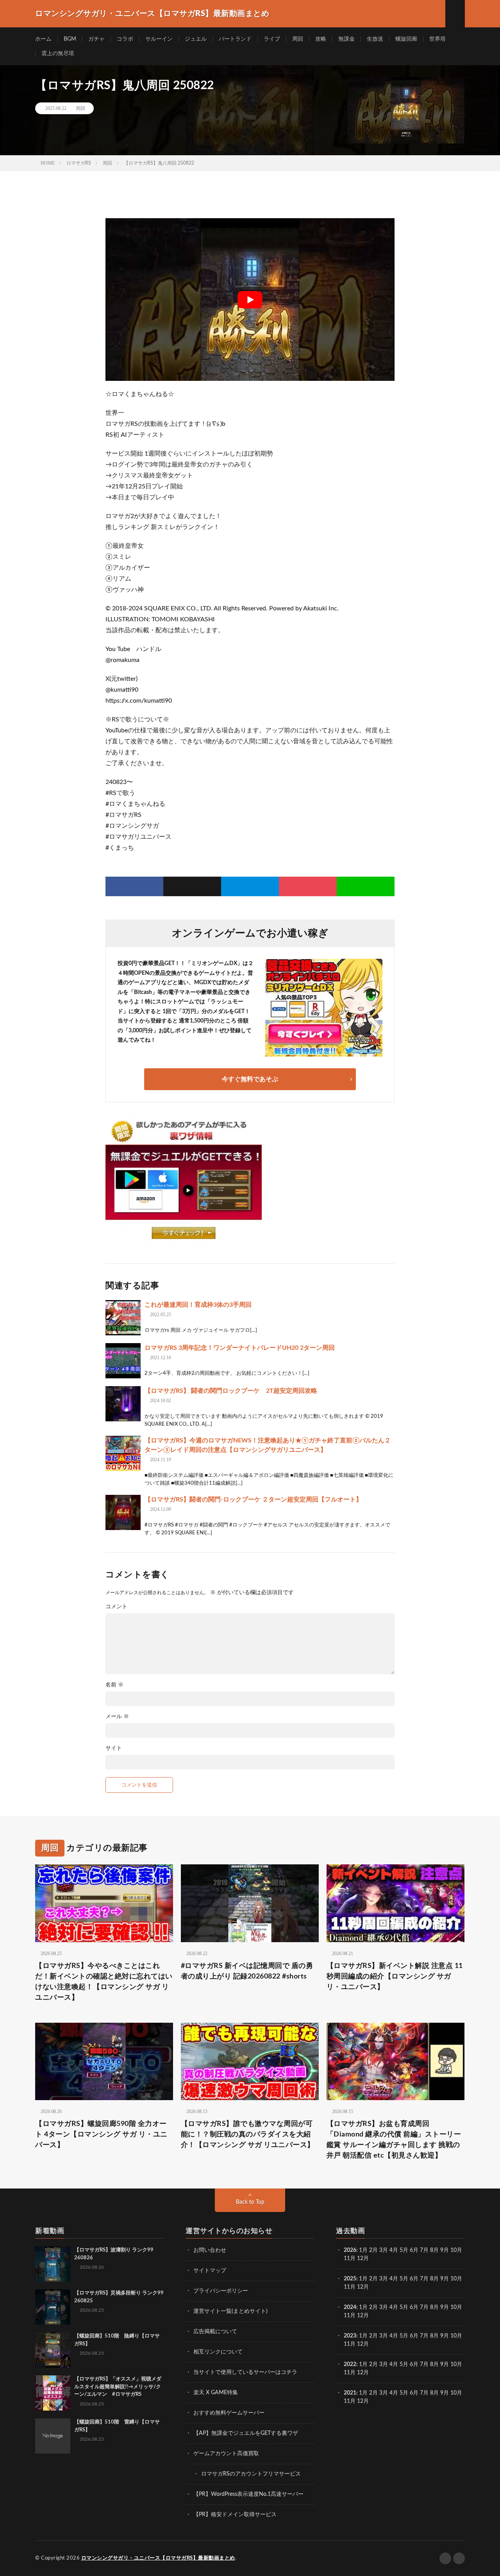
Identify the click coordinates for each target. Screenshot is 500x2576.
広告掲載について (215, 2332)
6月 (414, 2250)
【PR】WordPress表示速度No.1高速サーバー (248, 2494)
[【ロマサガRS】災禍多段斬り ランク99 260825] (53, 2307)
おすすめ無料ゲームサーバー (229, 2413)
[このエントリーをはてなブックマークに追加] (250, 886)
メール (117, 1717)
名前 (114, 1685)
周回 (298, 39)
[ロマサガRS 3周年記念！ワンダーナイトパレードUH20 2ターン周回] (123, 1361)
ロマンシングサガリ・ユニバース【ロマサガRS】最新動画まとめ (158, 2558)
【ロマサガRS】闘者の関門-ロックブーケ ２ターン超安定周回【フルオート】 (253, 1500)
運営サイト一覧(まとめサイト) (230, 2311)
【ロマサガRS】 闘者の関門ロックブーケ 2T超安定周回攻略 (231, 1391)
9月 (445, 2279)
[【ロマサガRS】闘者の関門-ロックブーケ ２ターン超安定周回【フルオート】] (123, 1512)
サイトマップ (210, 2271)
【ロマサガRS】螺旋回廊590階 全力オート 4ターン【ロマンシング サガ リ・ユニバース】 (101, 2135)
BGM (70, 39)
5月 (404, 2250)
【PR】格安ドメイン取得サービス (235, 2515)
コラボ (125, 39)
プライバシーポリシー (221, 2291)
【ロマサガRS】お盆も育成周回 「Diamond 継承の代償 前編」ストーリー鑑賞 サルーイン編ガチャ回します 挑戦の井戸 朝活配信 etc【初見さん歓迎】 (394, 2140)
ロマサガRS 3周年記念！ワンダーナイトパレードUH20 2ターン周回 (240, 1348)
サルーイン (159, 39)
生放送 (375, 39)
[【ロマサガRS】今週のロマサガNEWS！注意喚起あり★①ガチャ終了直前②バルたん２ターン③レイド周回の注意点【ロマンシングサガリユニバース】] (123, 1453)
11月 (350, 2287)
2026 (350, 2250)
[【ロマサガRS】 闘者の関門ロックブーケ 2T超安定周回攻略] (123, 1404)
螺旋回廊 (406, 39)
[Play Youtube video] (250, 300)
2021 (350, 2393)
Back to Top (250, 2202)
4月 (394, 2250)
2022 (350, 2364)
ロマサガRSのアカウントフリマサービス (251, 2474)
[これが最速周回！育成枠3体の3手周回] (123, 1318)
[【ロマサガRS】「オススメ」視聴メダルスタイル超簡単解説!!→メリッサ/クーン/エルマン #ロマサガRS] (53, 2393)
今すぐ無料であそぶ (250, 1079)
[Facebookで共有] (134, 886)
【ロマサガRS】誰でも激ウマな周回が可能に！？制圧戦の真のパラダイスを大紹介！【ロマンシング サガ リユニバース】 (248, 2135)
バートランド (235, 39)
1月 (363, 2250)
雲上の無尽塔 (58, 54)
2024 (350, 2307)
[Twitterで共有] (192, 886)
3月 (384, 2250)
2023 (350, 2336)
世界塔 (437, 39)
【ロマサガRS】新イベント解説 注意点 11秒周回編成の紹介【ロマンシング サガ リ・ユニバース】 (395, 1977)
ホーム (43, 39)
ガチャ (96, 39)
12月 (363, 2287)
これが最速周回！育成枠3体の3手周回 (198, 1305)
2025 (350, 2279)
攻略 (321, 39)
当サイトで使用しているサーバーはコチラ (245, 2372)
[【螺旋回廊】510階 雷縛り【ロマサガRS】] (53, 2436)
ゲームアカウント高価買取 (226, 2454)
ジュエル (196, 39)
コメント (116, 1607)
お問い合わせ (210, 2250)
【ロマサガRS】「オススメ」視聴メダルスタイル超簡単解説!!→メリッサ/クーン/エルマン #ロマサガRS (118, 2387)
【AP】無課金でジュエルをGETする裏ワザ (246, 2433)
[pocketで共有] (308, 886)
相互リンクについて (218, 2352)
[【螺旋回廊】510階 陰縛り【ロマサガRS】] (53, 2350)
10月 (456, 2279)
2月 (373, 2250)
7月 (424, 2250)
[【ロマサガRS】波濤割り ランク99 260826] (53, 2264)
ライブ (272, 39)
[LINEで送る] (366, 886)
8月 (434, 2250)
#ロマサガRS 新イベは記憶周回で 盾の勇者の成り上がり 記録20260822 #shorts (247, 1971)
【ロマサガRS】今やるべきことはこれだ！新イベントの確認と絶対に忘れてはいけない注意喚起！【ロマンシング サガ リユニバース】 (104, 1982)
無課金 (346, 39)
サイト (114, 1748)
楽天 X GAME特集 (216, 2393)
